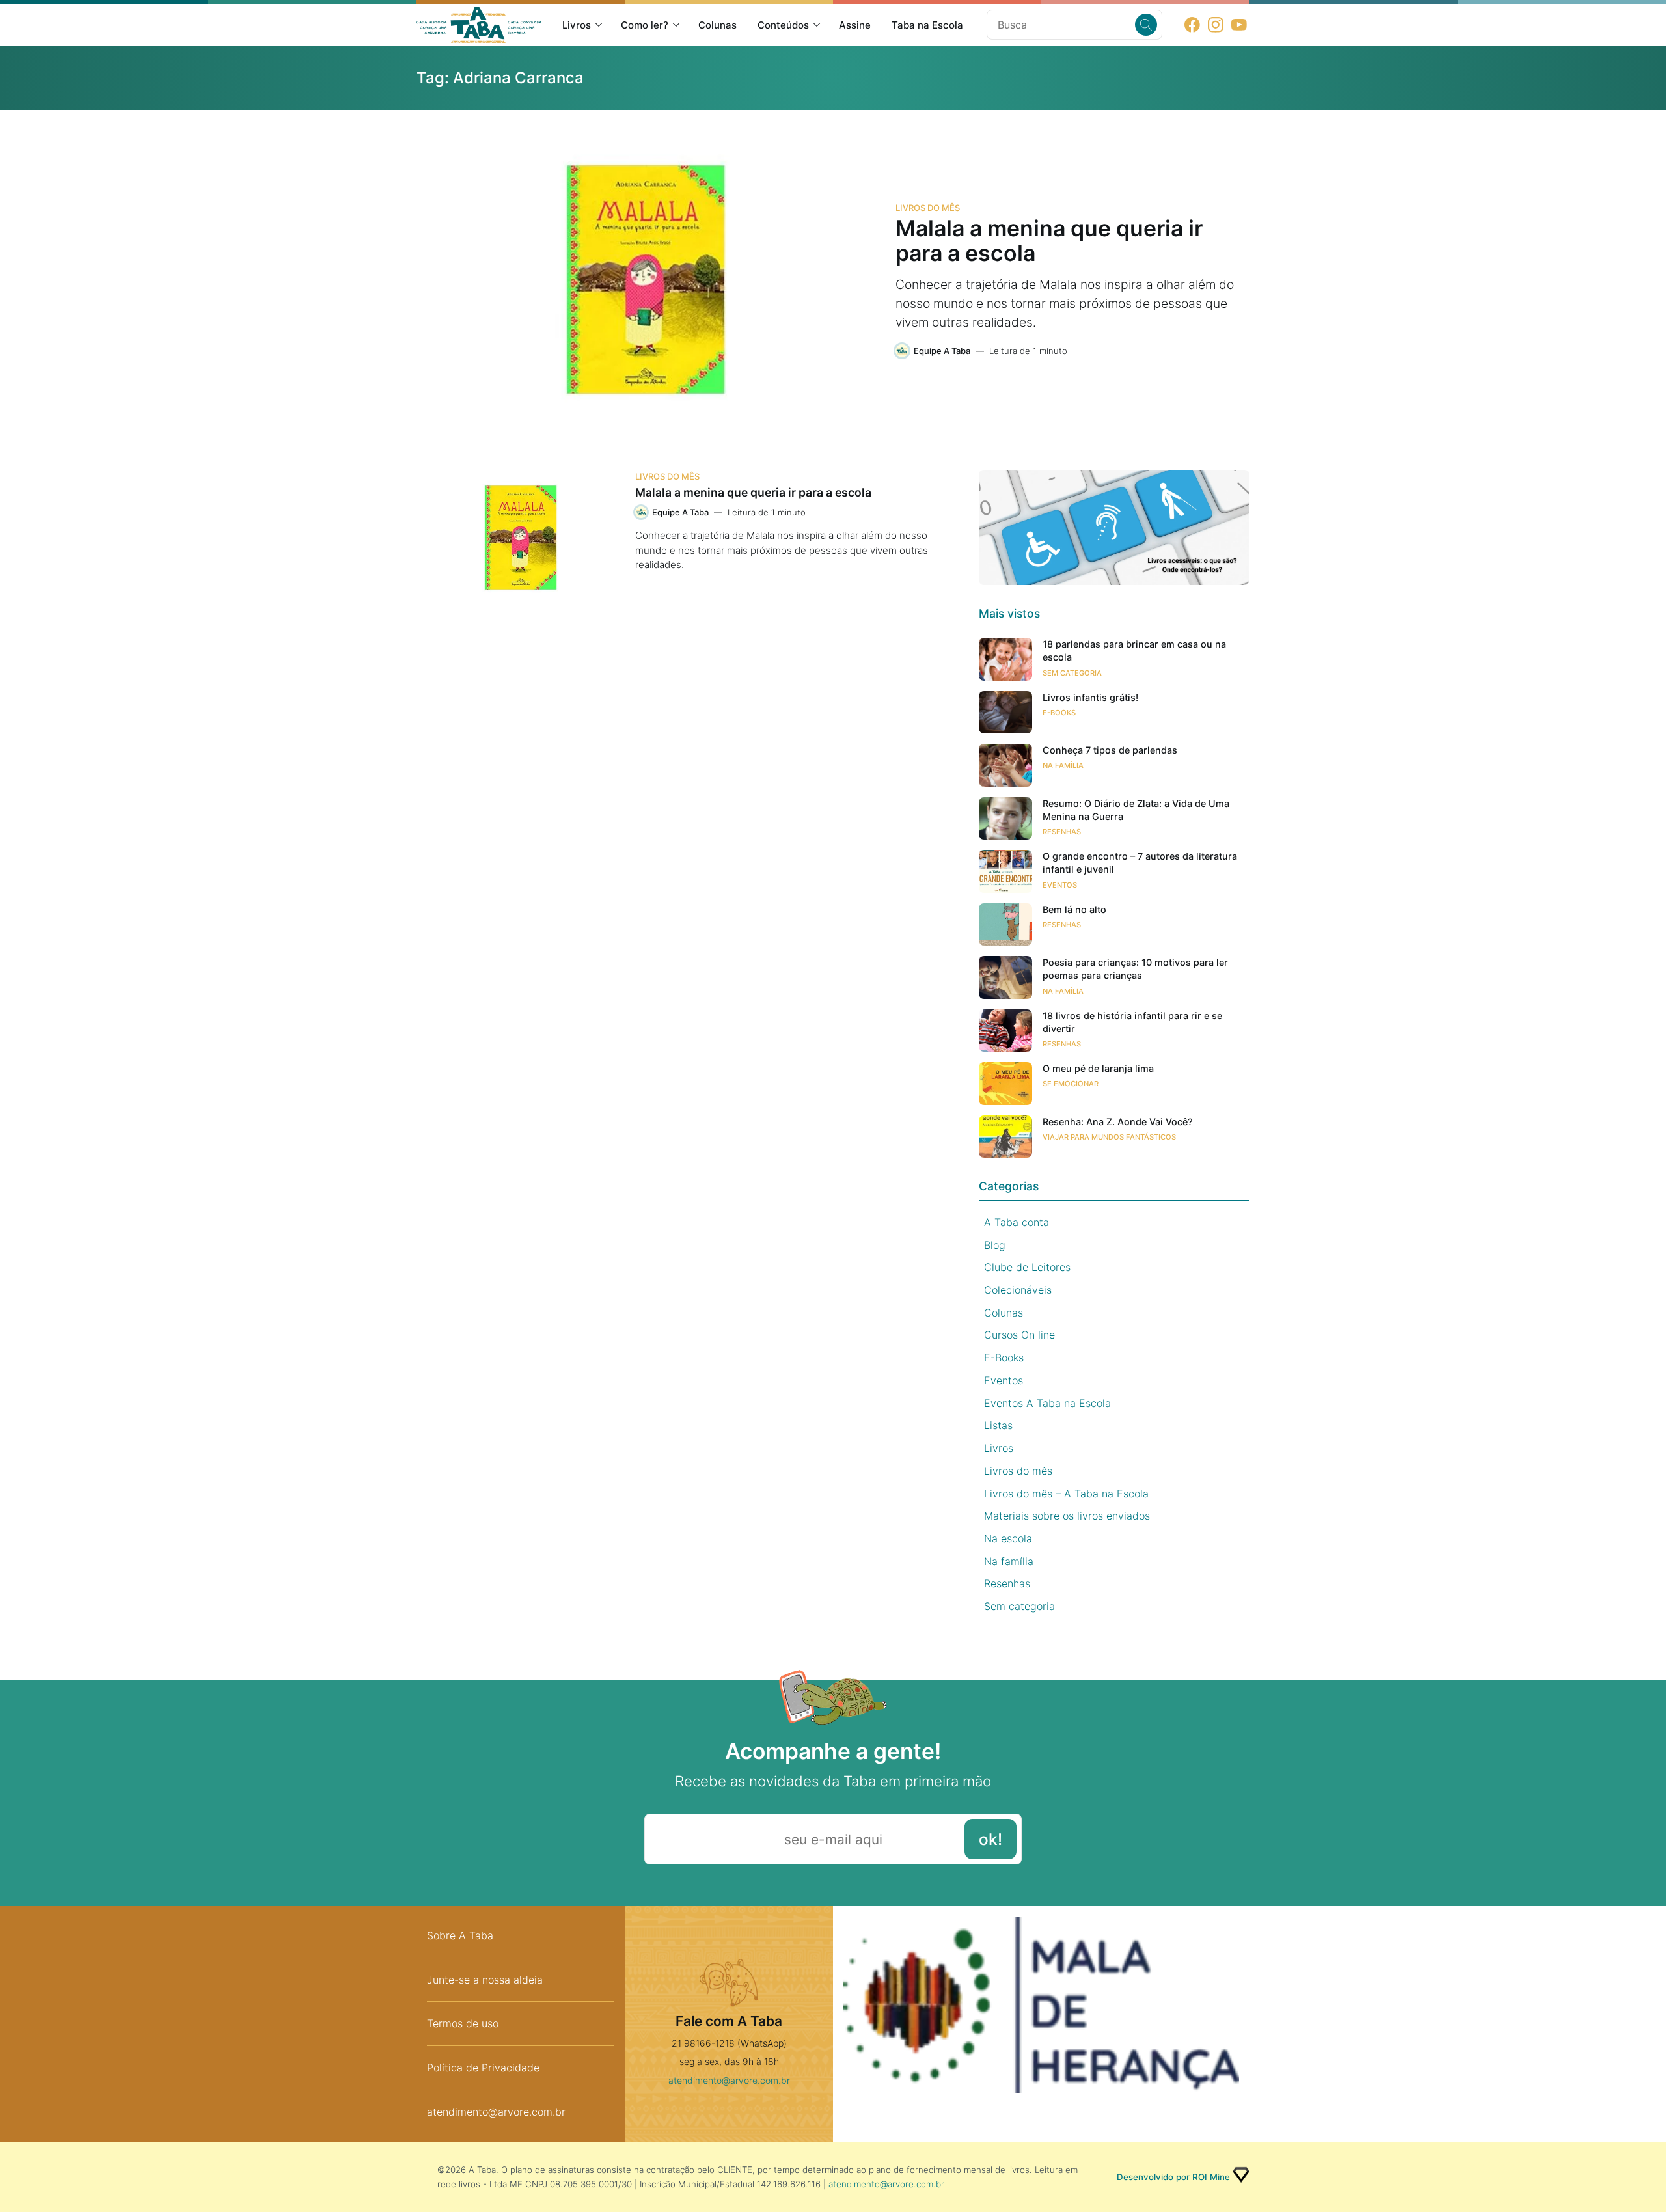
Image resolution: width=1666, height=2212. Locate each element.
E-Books (1059, 713)
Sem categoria (1072, 673)
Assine (855, 25)
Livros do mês (928, 208)
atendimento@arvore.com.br (496, 2112)
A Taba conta (1017, 1222)
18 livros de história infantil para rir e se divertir (1132, 1022)
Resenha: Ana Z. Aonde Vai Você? (1118, 1122)
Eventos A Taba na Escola (1047, 1403)
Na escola (1008, 1538)
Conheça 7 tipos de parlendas (1110, 750)
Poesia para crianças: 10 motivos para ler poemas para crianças (1135, 969)
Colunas (717, 25)
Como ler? (645, 25)
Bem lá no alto (1074, 909)
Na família (1063, 765)
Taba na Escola (927, 25)
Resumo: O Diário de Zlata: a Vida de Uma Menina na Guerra (1136, 810)
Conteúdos (783, 25)
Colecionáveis (1018, 1290)
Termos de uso (463, 2023)
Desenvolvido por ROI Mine (1173, 2177)
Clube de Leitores (1027, 1267)
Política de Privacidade (483, 2068)
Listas (998, 1425)
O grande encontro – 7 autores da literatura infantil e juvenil (1140, 863)
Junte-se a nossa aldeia (485, 1980)
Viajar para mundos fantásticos (1109, 1137)
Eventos (1060, 885)
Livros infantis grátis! (1090, 697)
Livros (577, 25)
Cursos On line (1019, 1335)
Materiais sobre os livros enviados (1067, 1516)
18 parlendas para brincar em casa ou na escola (1134, 650)
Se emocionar (1071, 1084)
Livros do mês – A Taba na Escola (1066, 1494)
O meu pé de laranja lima (1098, 1068)
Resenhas (1062, 832)
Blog (995, 1245)
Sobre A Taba (460, 1935)
